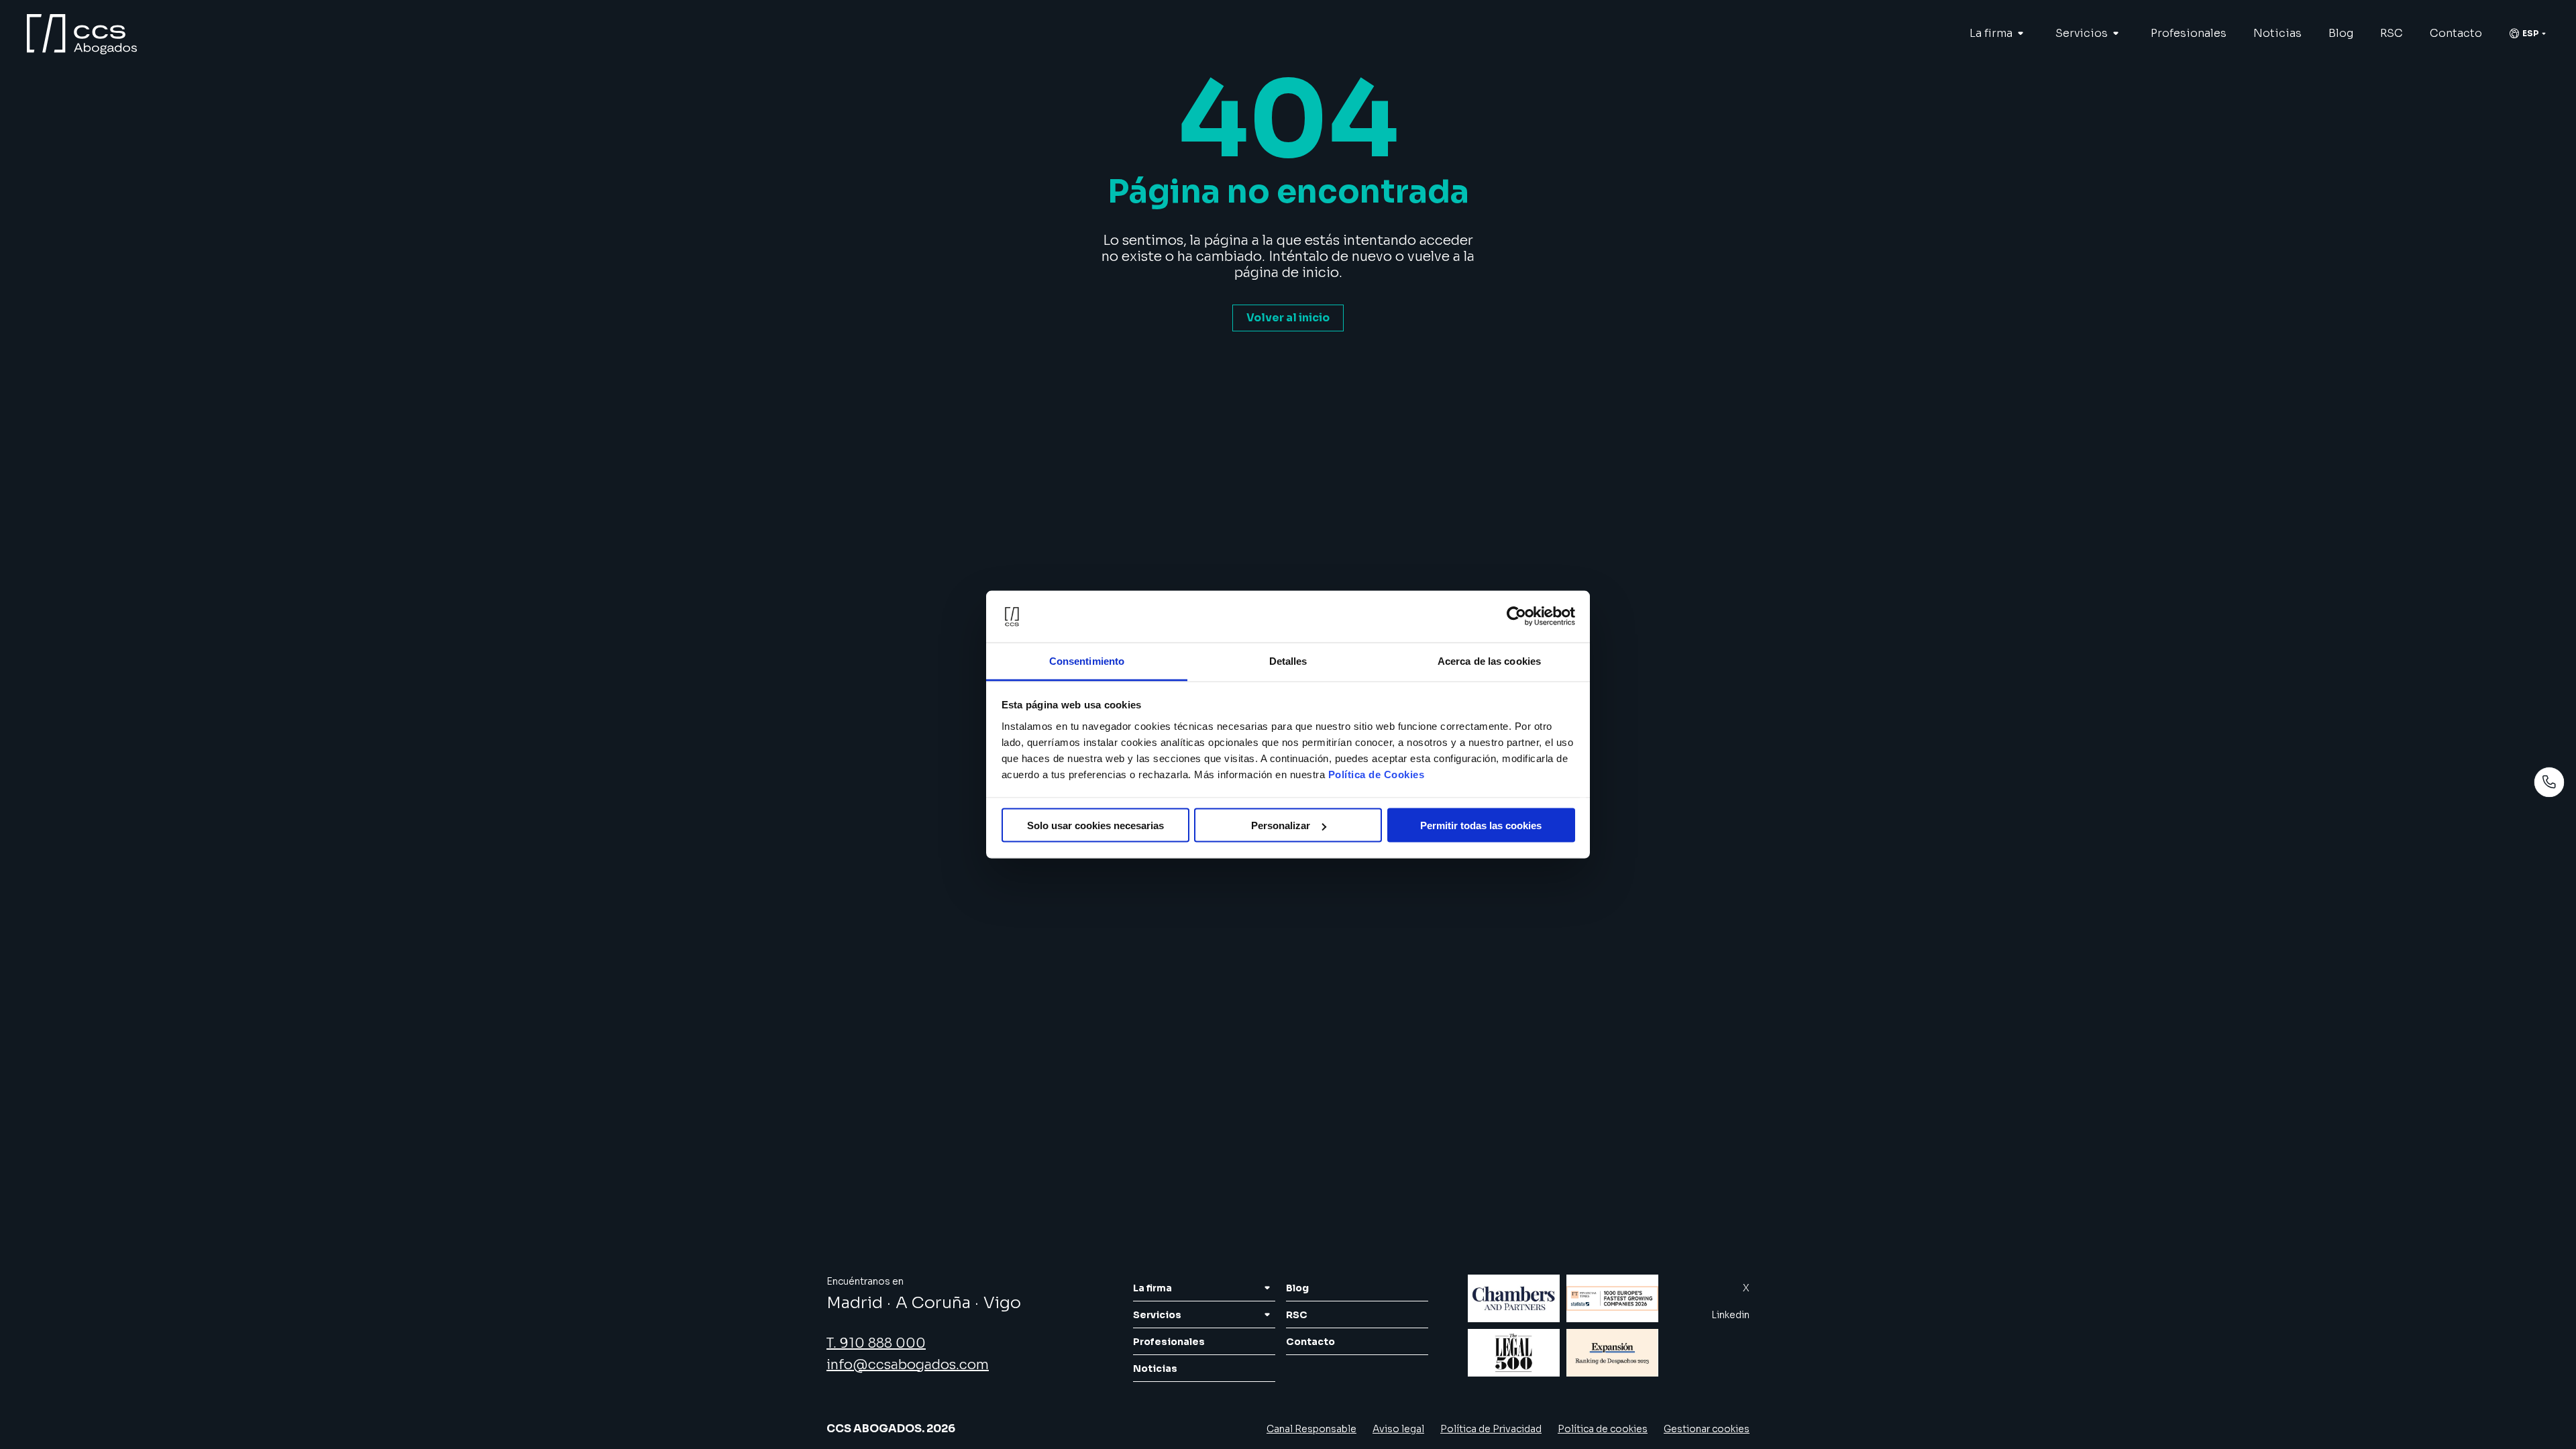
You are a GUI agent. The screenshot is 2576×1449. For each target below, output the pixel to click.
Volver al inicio (1288, 318)
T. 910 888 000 (876, 1343)
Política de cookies (1603, 1429)
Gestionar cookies (1707, 1429)
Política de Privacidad (1491, 1429)
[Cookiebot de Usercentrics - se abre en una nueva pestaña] (1516, 616)
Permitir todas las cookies (1481, 825)
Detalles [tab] (1288, 660)
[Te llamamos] (2549, 782)
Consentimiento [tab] (1087, 660)
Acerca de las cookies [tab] (1489, 660)
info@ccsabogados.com (908, 1365)
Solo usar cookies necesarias (1095, 825)
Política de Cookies (1377, 774)
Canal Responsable (1311, 1429)
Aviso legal (1398, 1429)
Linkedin (1730, 1315)
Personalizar (1281, 825)
